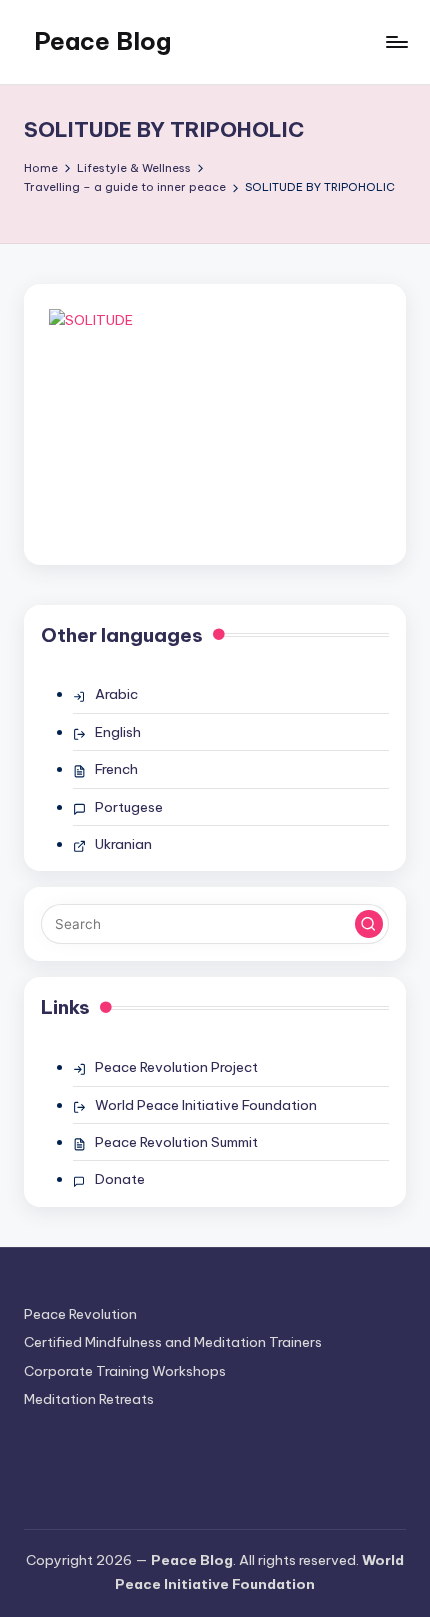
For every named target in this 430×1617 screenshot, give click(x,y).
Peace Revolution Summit (176, 1142)
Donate (120, 1179)
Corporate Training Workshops (125, 1371)
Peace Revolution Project (176, 1067)
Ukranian (123, 844)
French (116, 769)
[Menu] (396, 41)
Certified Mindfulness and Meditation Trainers (173, 1342)
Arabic (116, 694)
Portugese (129, 807)
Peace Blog (102, 41)
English (118, 732)
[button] (369, 924)
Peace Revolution (80, 1314)
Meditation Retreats (89, 1399)
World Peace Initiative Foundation (206, 1105)
